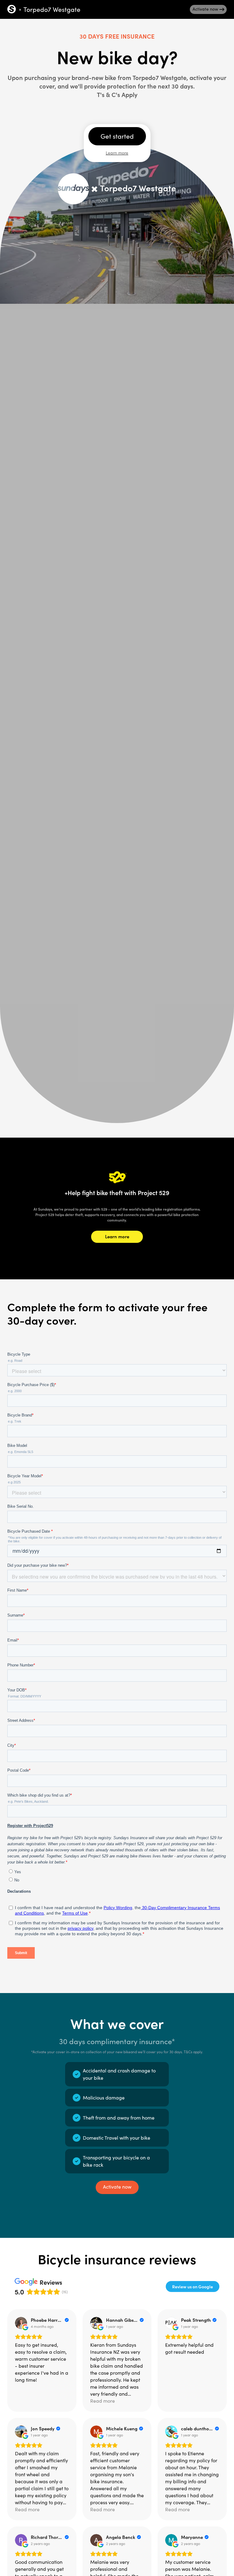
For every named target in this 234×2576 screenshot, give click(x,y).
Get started (117, 136)
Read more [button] (103, 2401)
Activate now (117, 2187)
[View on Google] (21, 2323)
